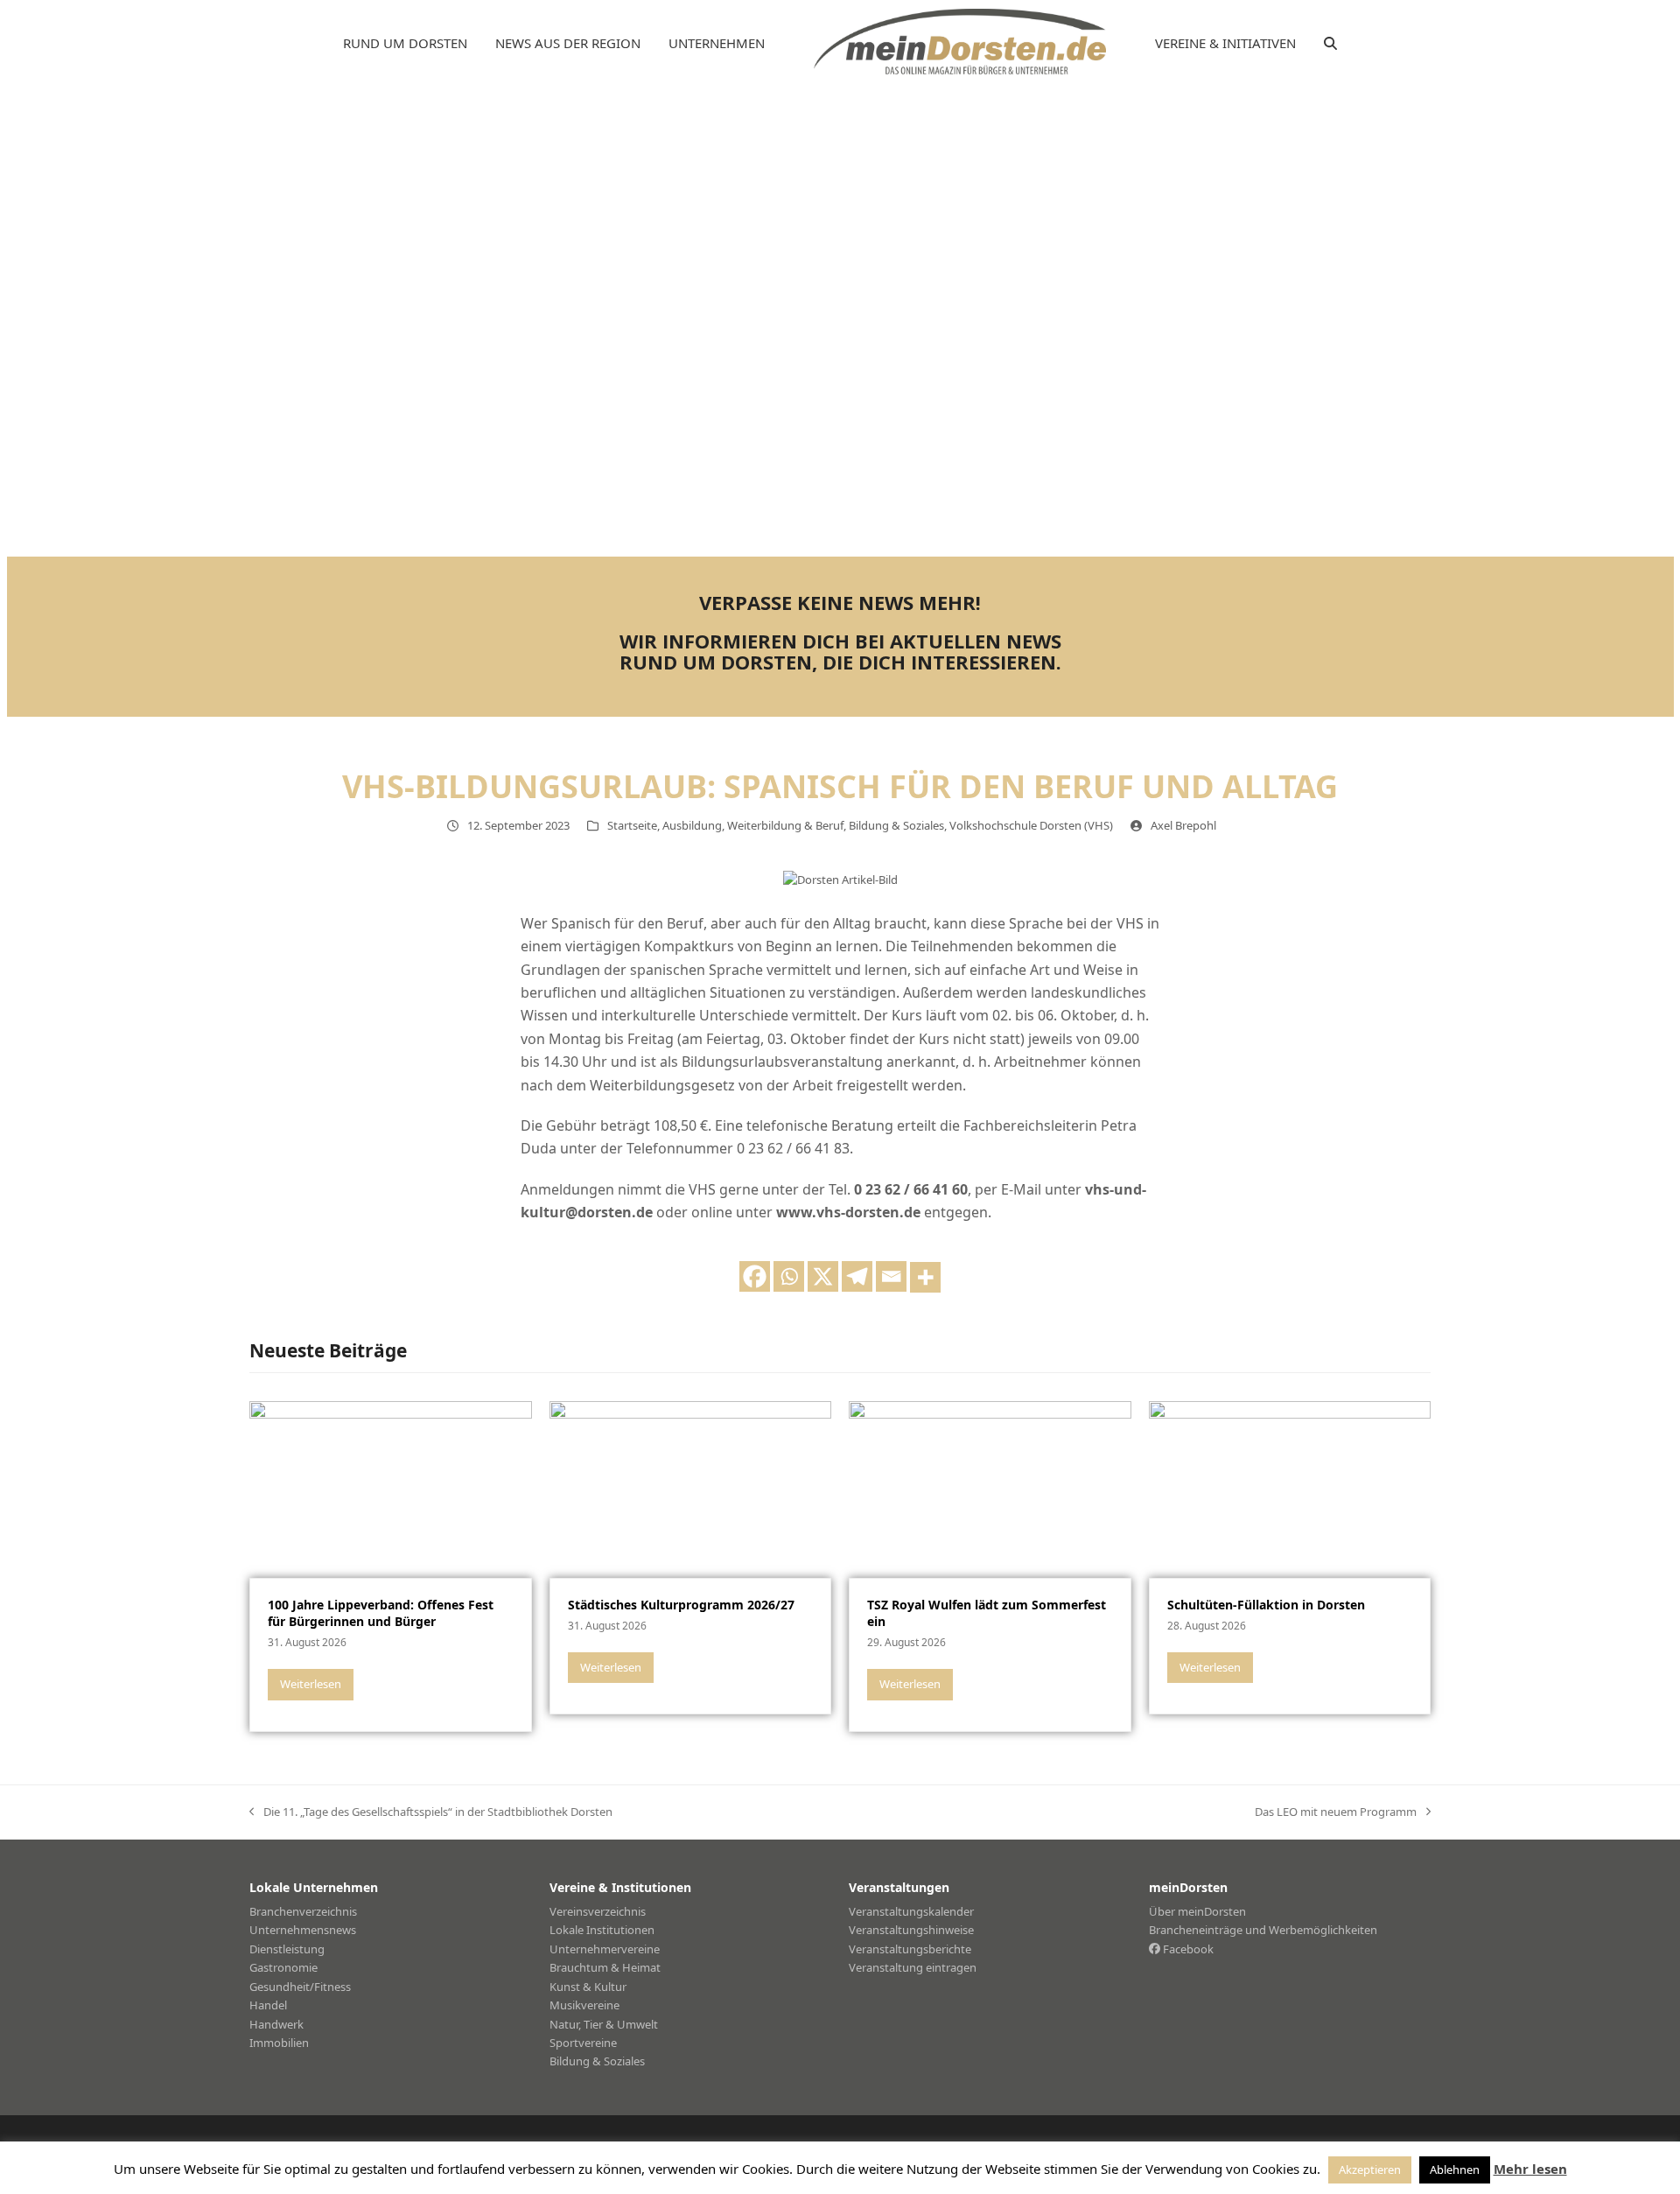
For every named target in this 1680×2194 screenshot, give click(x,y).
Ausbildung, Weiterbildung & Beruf (753, 825)
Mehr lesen (1530, 2169)
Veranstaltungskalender (911, 1911)
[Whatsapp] (789, 1276)
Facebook (1187, 1949)
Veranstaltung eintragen (913, 1967)
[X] (823, 1276)
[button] (1330, 44)
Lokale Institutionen (602, 1930)
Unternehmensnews (303, 1930)
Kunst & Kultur (588, 1987)
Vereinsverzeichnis (598, 1911)
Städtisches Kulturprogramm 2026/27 (681, 1605)
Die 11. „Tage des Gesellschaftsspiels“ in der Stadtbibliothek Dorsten (431, 1812)
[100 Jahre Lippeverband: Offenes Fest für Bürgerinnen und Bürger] (391, 1489)
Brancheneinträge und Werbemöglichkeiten (1263, 1930)
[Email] (891, 1276)
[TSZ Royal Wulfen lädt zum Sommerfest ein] (990, 1489)
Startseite (632, 825)
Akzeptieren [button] (1370, 2169)
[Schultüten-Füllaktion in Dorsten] (1290, 1489)
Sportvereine (583, 2043)
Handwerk (276, 2024)
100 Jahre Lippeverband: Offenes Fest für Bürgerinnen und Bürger (381, 1613)
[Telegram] (857, 1276)
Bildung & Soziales (896, 825)
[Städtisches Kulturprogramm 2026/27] (691, 1489)
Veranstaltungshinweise (911, 1930)
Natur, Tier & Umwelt (604, 2024)
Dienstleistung (287, 1949)
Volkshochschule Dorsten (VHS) (1031, 825)
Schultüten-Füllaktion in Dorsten (1266, 1605)
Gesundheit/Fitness (300, 1987)
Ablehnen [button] (1455, 2169)
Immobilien (279, 2043)
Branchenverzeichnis (303, 1911)
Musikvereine (584, 2005)
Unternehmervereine (605, 1949)
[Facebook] (755, 1276)
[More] (925, 1277)
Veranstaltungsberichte (910, 1949)
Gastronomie (283, 1967)
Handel (268, 2005)
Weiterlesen (311, 1684)
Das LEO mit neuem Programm (1336, 1812)
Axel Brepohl (1183, 825)
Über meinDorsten (1197, 1911)
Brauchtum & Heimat (605, 1967)
